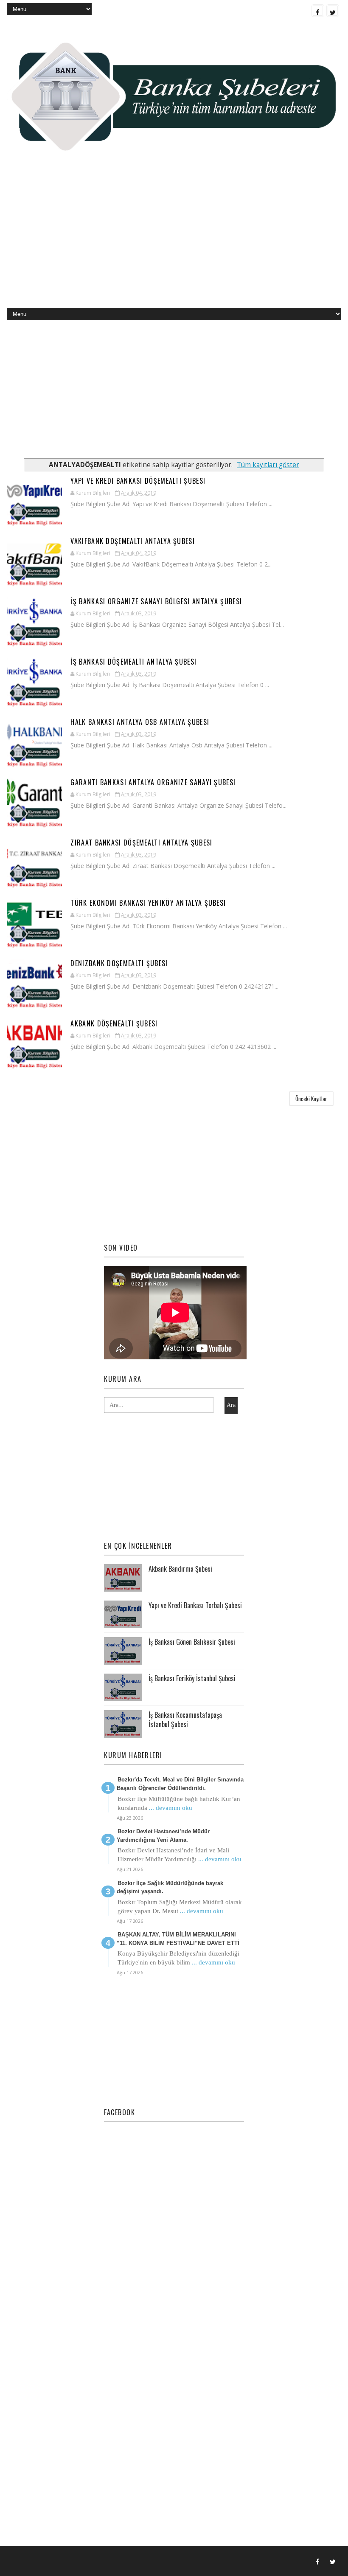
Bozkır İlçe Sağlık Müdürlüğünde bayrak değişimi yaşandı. (170, 1887)
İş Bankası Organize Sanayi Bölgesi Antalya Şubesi (156, 601)
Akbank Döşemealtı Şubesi (114, 1023)
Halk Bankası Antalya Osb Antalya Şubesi (140, 722)
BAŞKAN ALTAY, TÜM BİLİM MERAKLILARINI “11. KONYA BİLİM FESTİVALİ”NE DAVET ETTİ (178, 1939)
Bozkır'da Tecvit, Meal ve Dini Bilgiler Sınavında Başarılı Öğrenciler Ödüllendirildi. (180, 1784)
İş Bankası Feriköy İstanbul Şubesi (192, 1678)
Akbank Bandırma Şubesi (180, 1569)
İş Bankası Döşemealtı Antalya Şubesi (133, 662)
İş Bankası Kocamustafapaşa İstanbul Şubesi (185, 1719)
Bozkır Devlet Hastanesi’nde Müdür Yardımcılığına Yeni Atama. (163, 1836)
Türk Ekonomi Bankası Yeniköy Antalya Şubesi (148, 903)
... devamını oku (171, 1808)
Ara (231, 1405)
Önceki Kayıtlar (311, 1099)
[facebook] (318, 11)
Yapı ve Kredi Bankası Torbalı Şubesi (195, 1605)
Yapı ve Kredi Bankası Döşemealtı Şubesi (138, 481)
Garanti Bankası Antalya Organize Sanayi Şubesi (153, 782)
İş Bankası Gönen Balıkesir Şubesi (192, 1642)
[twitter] (333, 11)
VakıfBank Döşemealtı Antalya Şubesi (133, 541)
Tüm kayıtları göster (268, 465)
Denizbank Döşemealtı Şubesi (119, 963)
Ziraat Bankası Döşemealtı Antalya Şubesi (141, 843)
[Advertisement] (174, 240)
